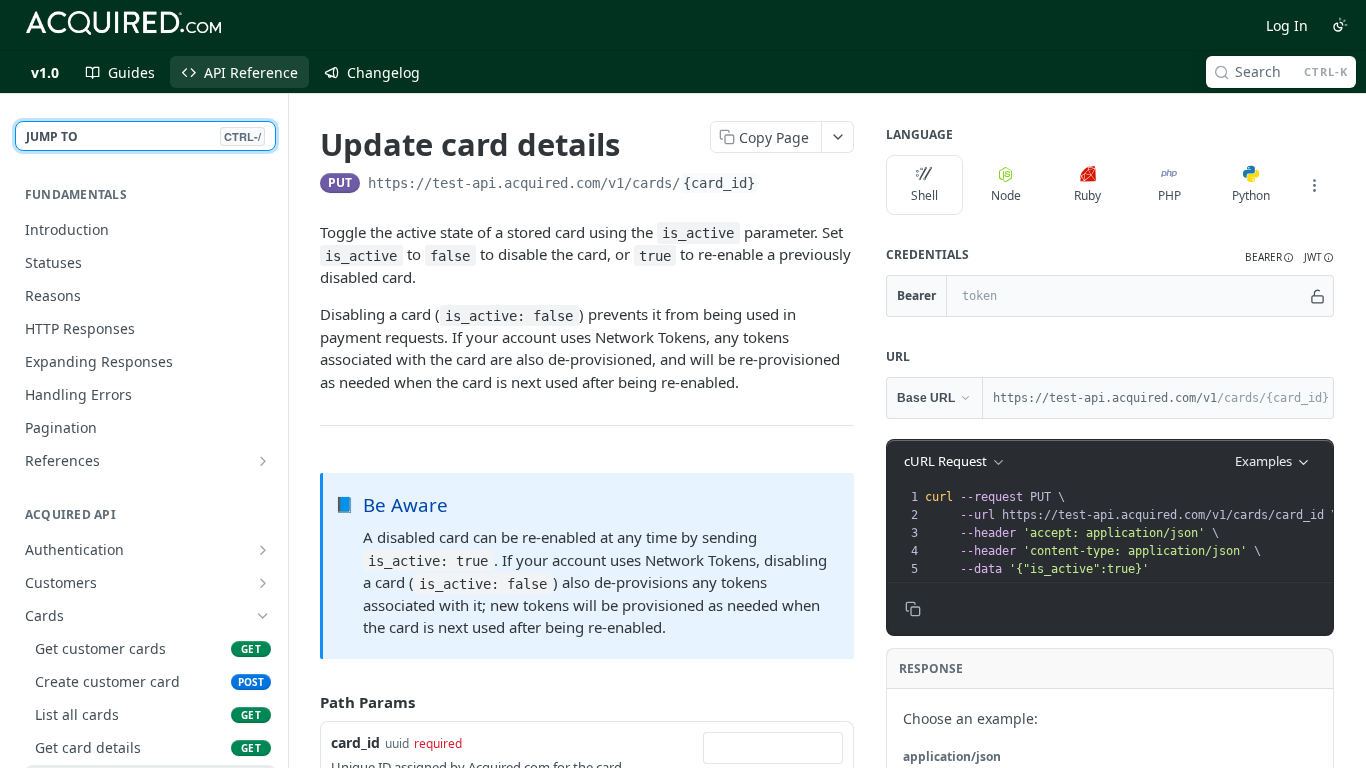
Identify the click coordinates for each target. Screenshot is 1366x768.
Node (1006, 195)
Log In (1287, 25)
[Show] (1317, 296)
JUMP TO (143, 136)
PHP (1169, 195)
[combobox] (773, 748)
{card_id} (719, 183)
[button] (1269, 257)
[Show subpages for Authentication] (263, 550)
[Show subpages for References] (263, 461)
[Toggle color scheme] (1340, 25)
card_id (355, 742)
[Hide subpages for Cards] (263, 616)
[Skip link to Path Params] (306, 702)
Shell (924, 195)
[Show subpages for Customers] (263, 583)
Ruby (1087, 195)
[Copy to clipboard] (778, 185)
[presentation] (1131, 533)
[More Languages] (1314, 185)
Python (1251, 195)
